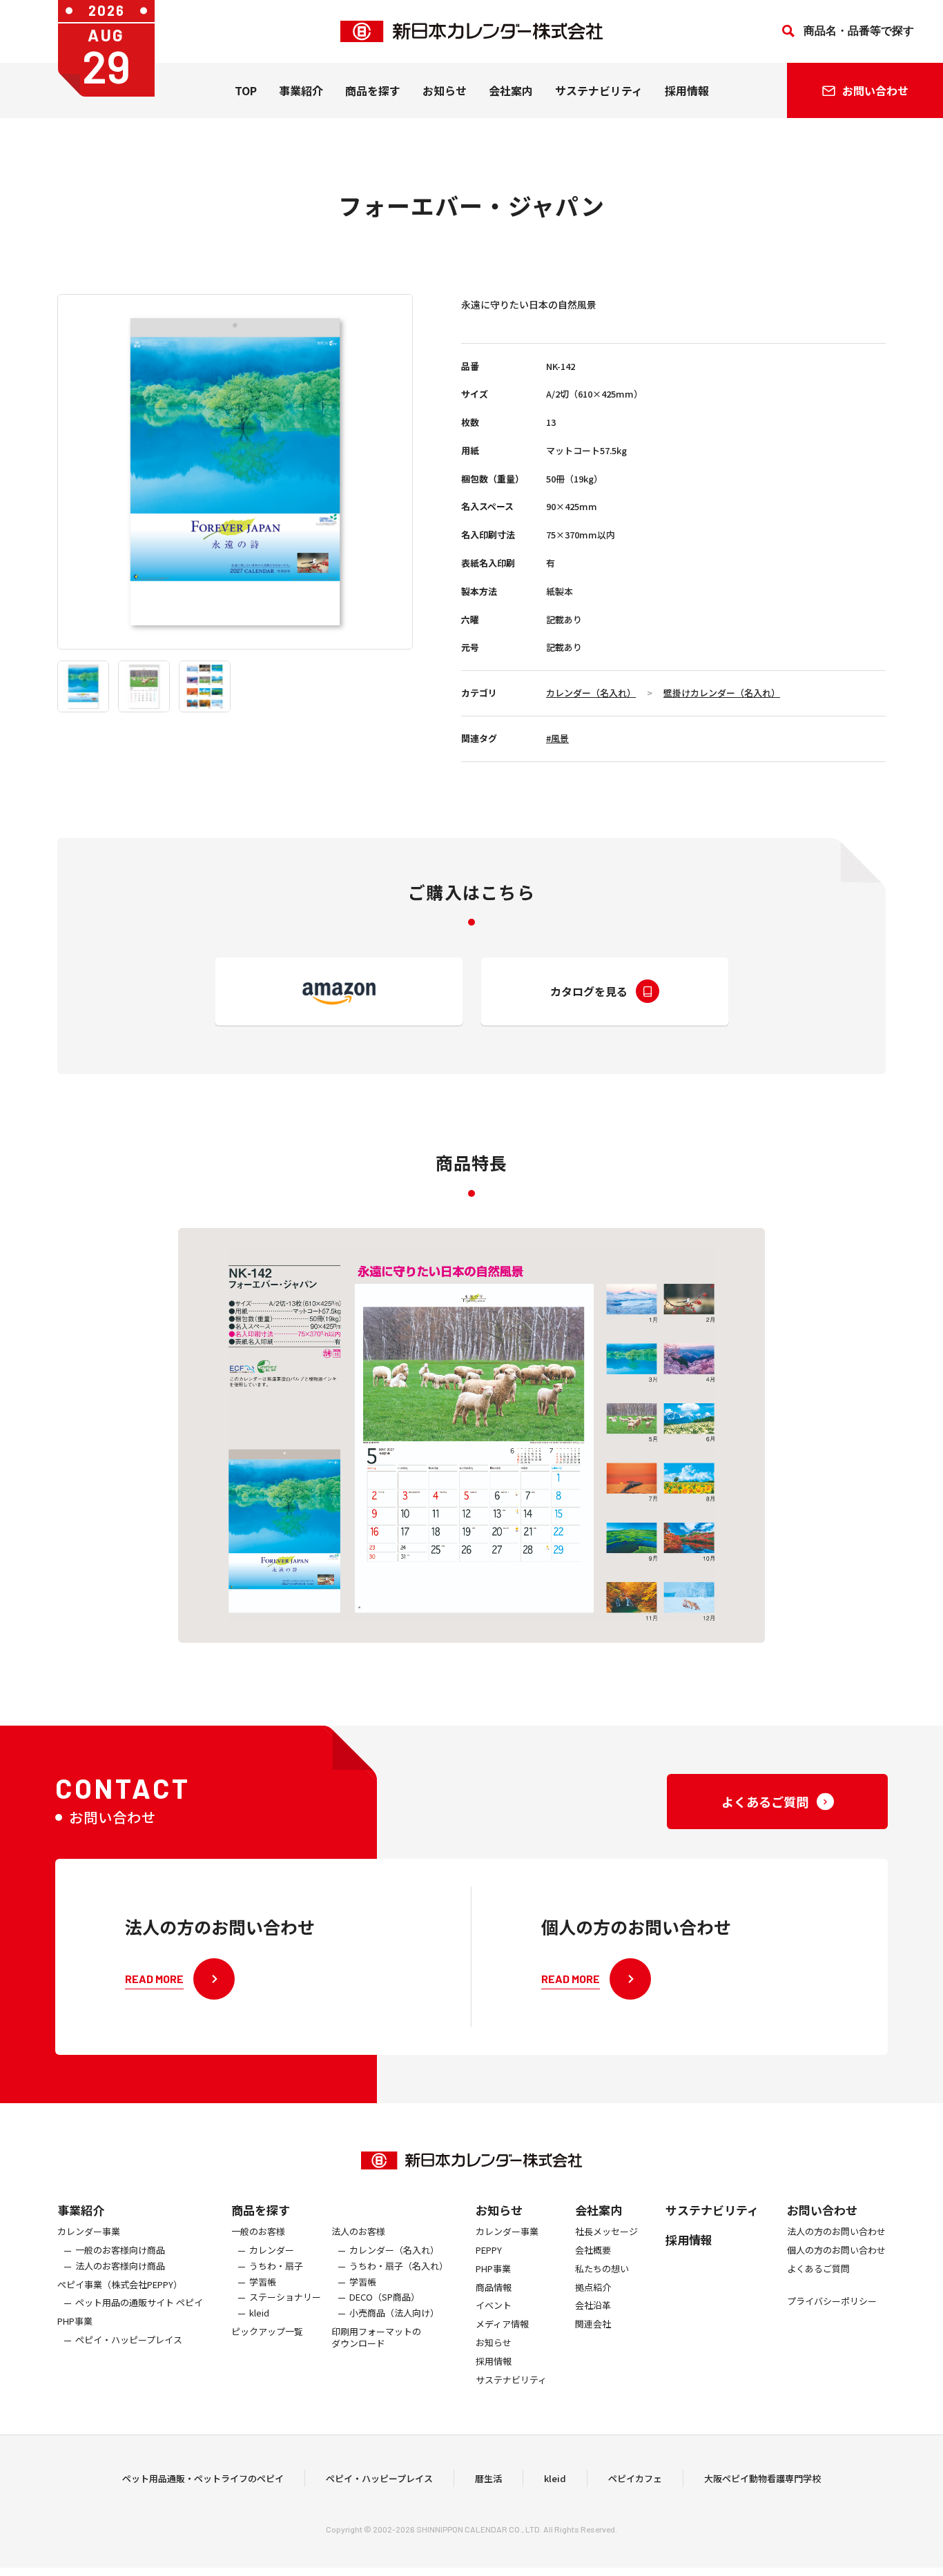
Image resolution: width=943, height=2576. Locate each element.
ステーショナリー (285, 2297)
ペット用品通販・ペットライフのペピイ (203, 2478)
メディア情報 (502, 2324)
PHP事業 (75, 2322)
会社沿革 (593, 2306)
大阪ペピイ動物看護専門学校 (762, 2478)
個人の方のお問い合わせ (836, 2251)
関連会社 (593, 2324)
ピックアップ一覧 (267, 2332)
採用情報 (687, 90)
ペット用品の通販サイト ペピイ (139, 2303)
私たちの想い (602, 2269)
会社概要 (593, 2251)
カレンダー (272, 2251)
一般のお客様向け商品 (120, 2251)
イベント (494, 2306)
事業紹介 (301, 90)
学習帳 (263, 2282)
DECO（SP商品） (385, 2297)
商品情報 (494, 2288)
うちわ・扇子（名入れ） (399, 2266)
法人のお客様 (358, 2232)
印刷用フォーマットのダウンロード (376, 2338)
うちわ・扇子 (276, 2266)
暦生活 (488, 2478)
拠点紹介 (593, 2288)
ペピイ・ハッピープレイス (129, 2340)
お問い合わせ (822, 2210)
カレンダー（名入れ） (591, 693)
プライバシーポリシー (832, 2302)
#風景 (557, 738)
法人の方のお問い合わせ (836, 2232)
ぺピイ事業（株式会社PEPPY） (120, 2285)
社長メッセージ (606, 2232)
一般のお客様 (258, 2232)
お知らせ (445, 90)
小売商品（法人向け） (394, 2313)
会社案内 (511, 90)
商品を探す (261, 2210)
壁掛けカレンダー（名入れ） (722, 693)
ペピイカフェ (635, 2478)
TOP (246, 90)
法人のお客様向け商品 (120, 2266)
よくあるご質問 (818, 2269)
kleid (259, 2313)
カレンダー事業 (89, 2232)
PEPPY (489, 2251)
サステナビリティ (599, 90)
